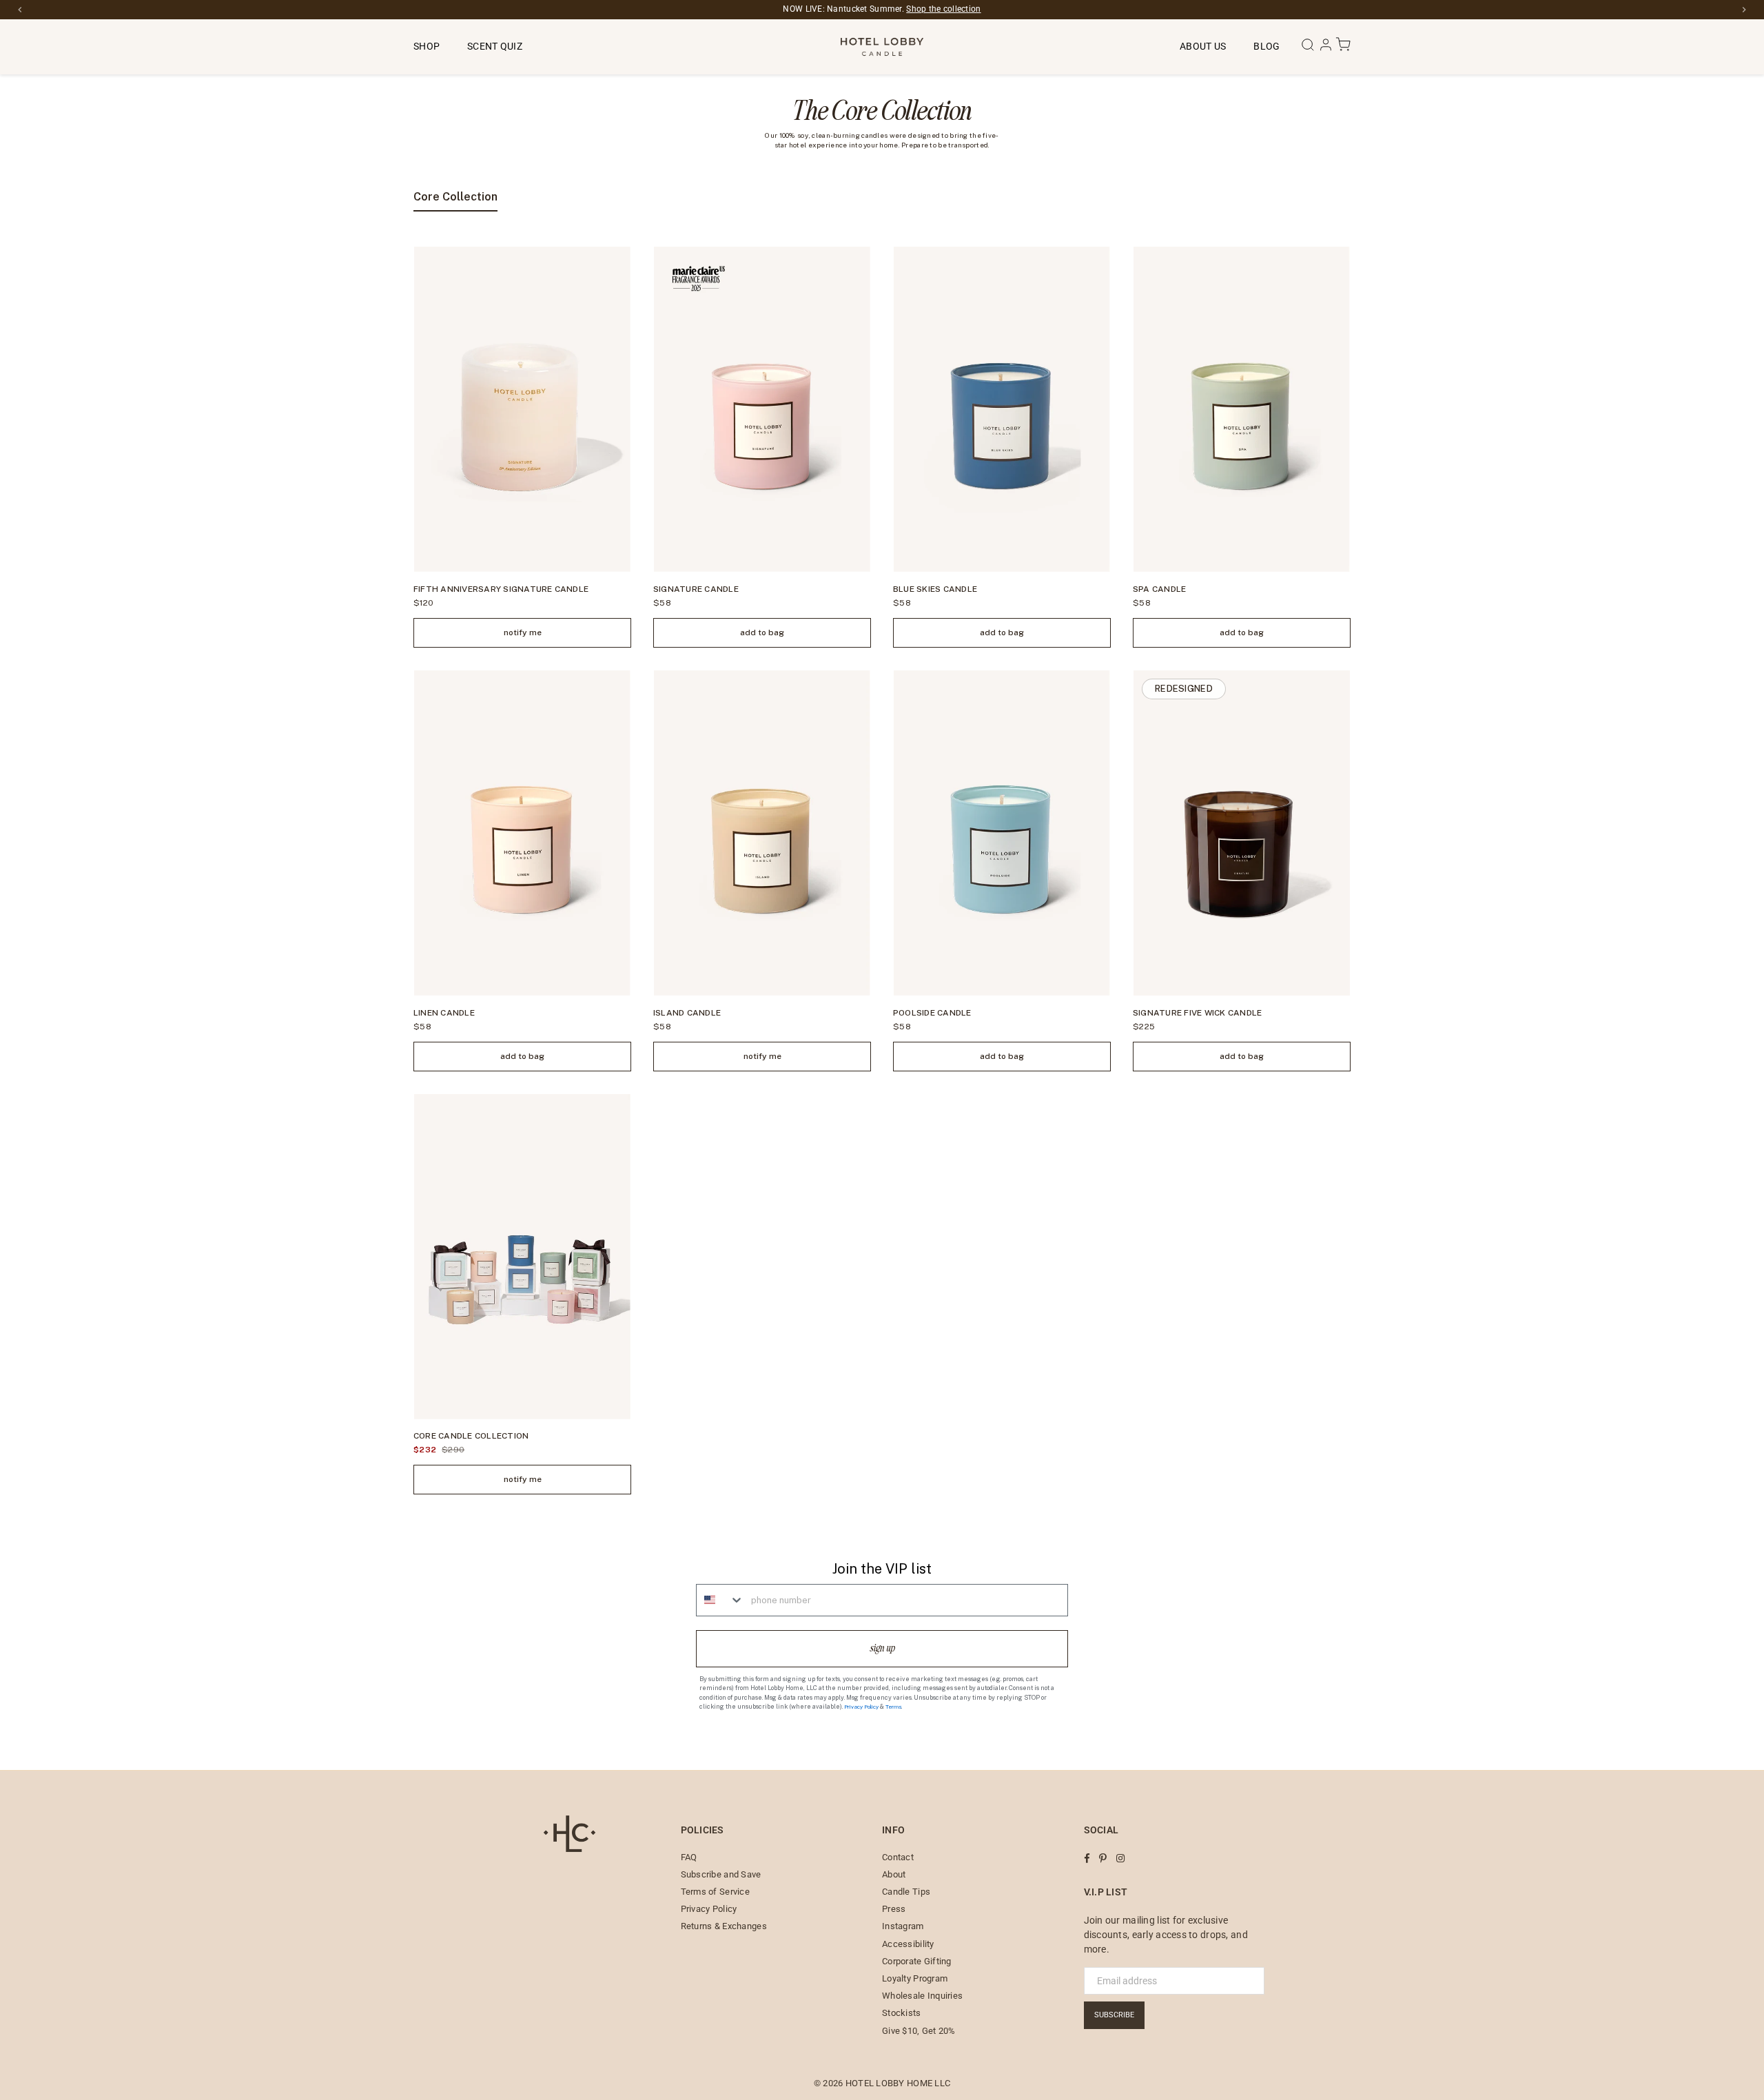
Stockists (902, 2013)
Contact (898, 1857)
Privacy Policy (861, 1707)
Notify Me (523, 632)
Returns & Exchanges (724, 1926)
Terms (893, 1707)
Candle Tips (906, 1892)
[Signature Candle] (762, 409)
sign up (882, 1648)
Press (894, 1909)
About (894, 1874)
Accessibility (908, 1944)
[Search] (1309, 49)
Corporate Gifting (917, 1961)
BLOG (1266, 46)
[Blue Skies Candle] (1002, 409)
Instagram (903, 1926)
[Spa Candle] (1242, 409)
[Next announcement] (1744, 10)
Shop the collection (943, 9)
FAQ (689, 1857)
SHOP (427, 46)
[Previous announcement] (20, 10)
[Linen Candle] (522, 833)
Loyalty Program (915, 1978)
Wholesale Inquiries (922, 1996)
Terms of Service (715, 1892)
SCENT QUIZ (495, 46)
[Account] (1327, 49)
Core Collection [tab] (455, 197)
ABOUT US (1203, 46)
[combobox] (720, 1600)
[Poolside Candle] (1002, 833)
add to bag (762, 632)
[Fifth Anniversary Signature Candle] (522, 409)
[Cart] (1343, 49)
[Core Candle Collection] (522, 1257)
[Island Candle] (762, 833)
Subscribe (1114, 2015)
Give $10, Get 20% (919, 2031)
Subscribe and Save (721, 1874)
